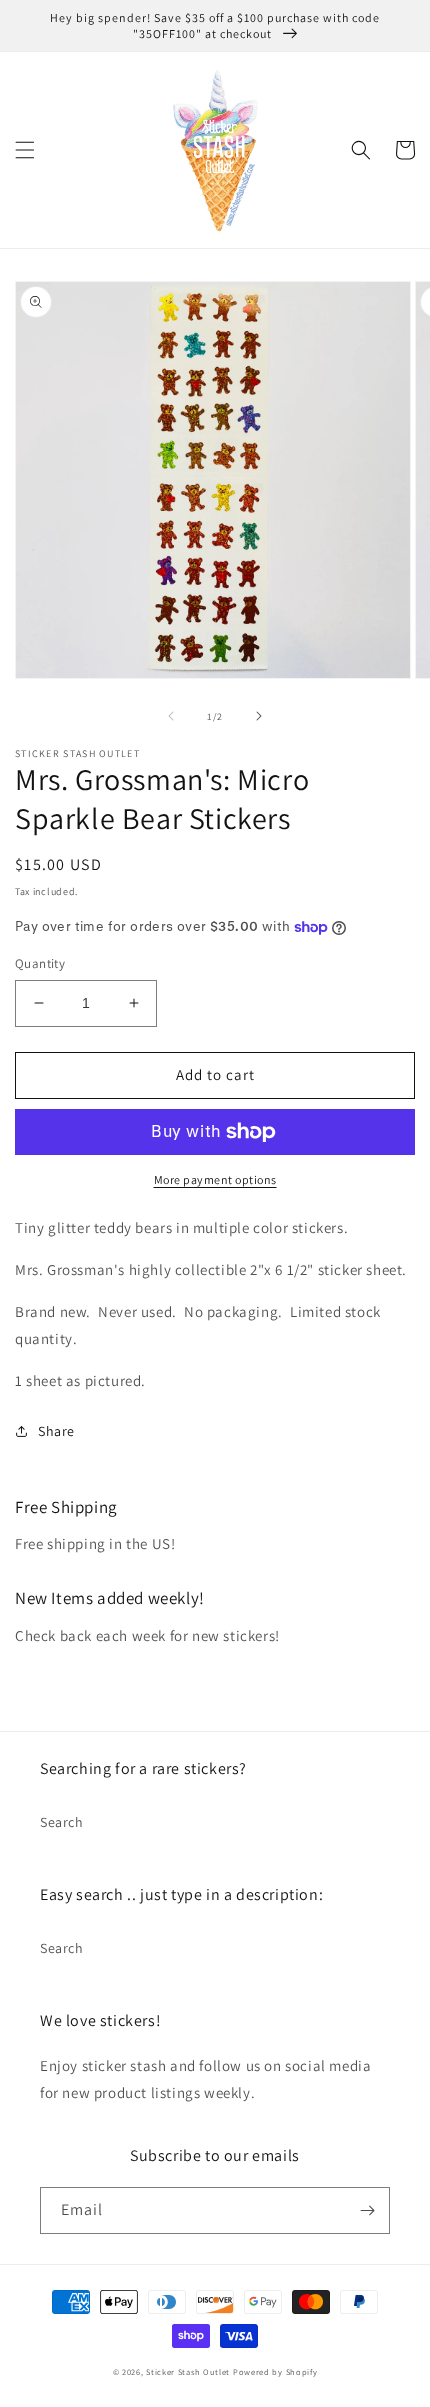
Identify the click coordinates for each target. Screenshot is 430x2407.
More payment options (215, 1179)
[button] (25, 150)
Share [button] (56, 1431)
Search (62, 1822)
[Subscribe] (367, 2210)
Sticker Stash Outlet (188, 2371)
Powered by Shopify (275, 2371)
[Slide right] (259, 716)
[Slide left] (171, 716)
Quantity (40, 963)
